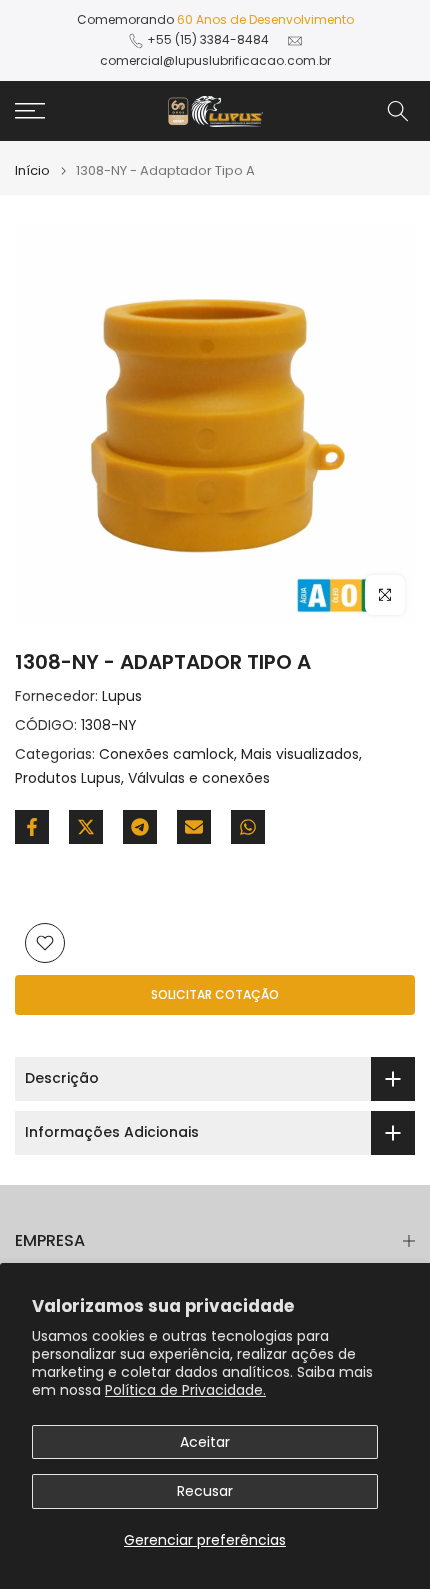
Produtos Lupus (68, 778)
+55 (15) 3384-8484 (208, 39)
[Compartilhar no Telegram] (140, 827)
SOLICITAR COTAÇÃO (215, 994)
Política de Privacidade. (185, 1390)
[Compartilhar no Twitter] (86, 827)
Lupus (122, 696)
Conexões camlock (166, 754)
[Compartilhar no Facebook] (32, 827)
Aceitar (205, 1442)
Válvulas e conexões (199, 778)
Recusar (205, 1491)
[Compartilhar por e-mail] (194, 827)
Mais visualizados (300, 754)
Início (32, 170)
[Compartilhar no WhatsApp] (248, 827)
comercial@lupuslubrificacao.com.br (215, 60)
